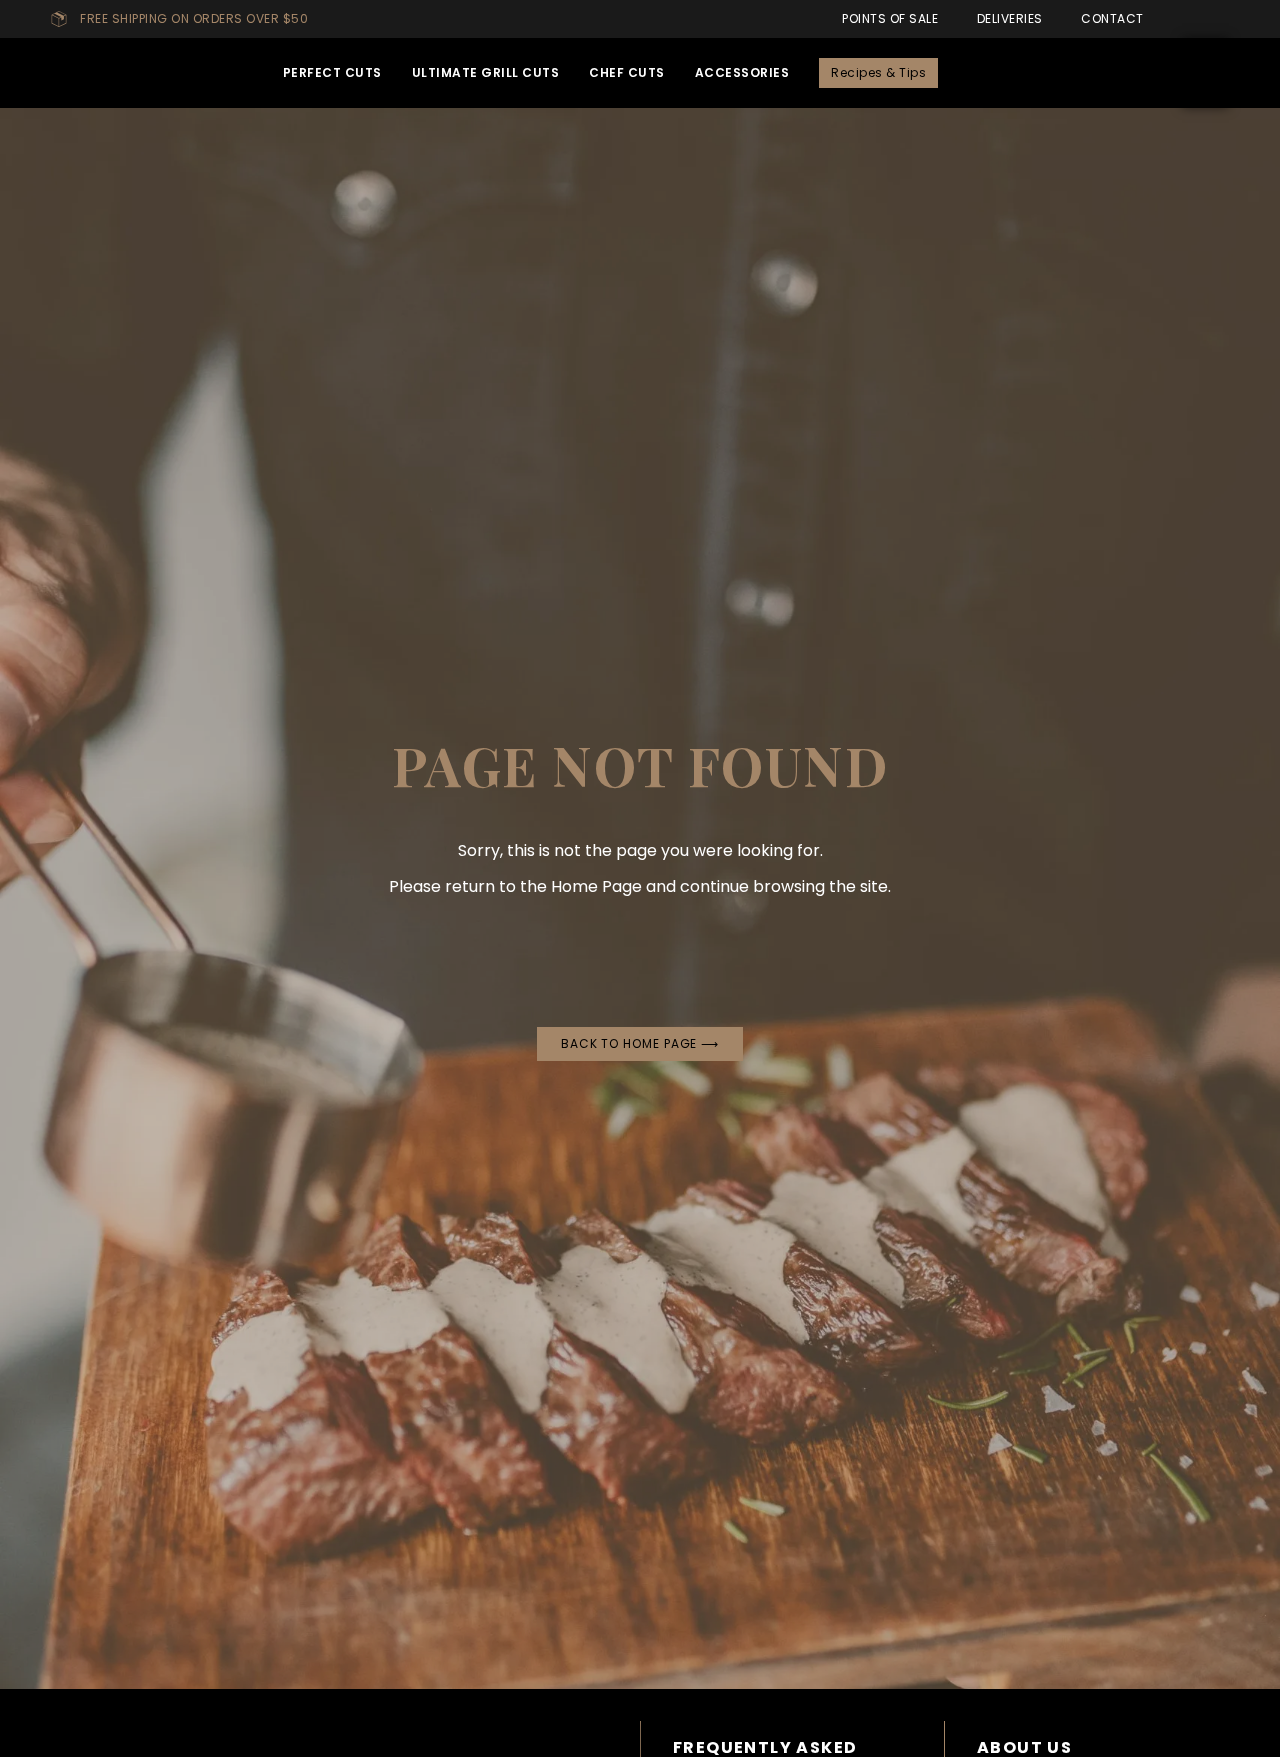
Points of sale (886, 18)
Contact (1109, 18)
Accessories (742, 72)
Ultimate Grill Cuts (486, 72)
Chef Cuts (627, 72)
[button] (1131, 73)
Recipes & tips (878, 72)
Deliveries (1006, 18)
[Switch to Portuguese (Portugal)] (1175, 19)
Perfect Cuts (332, 72)
